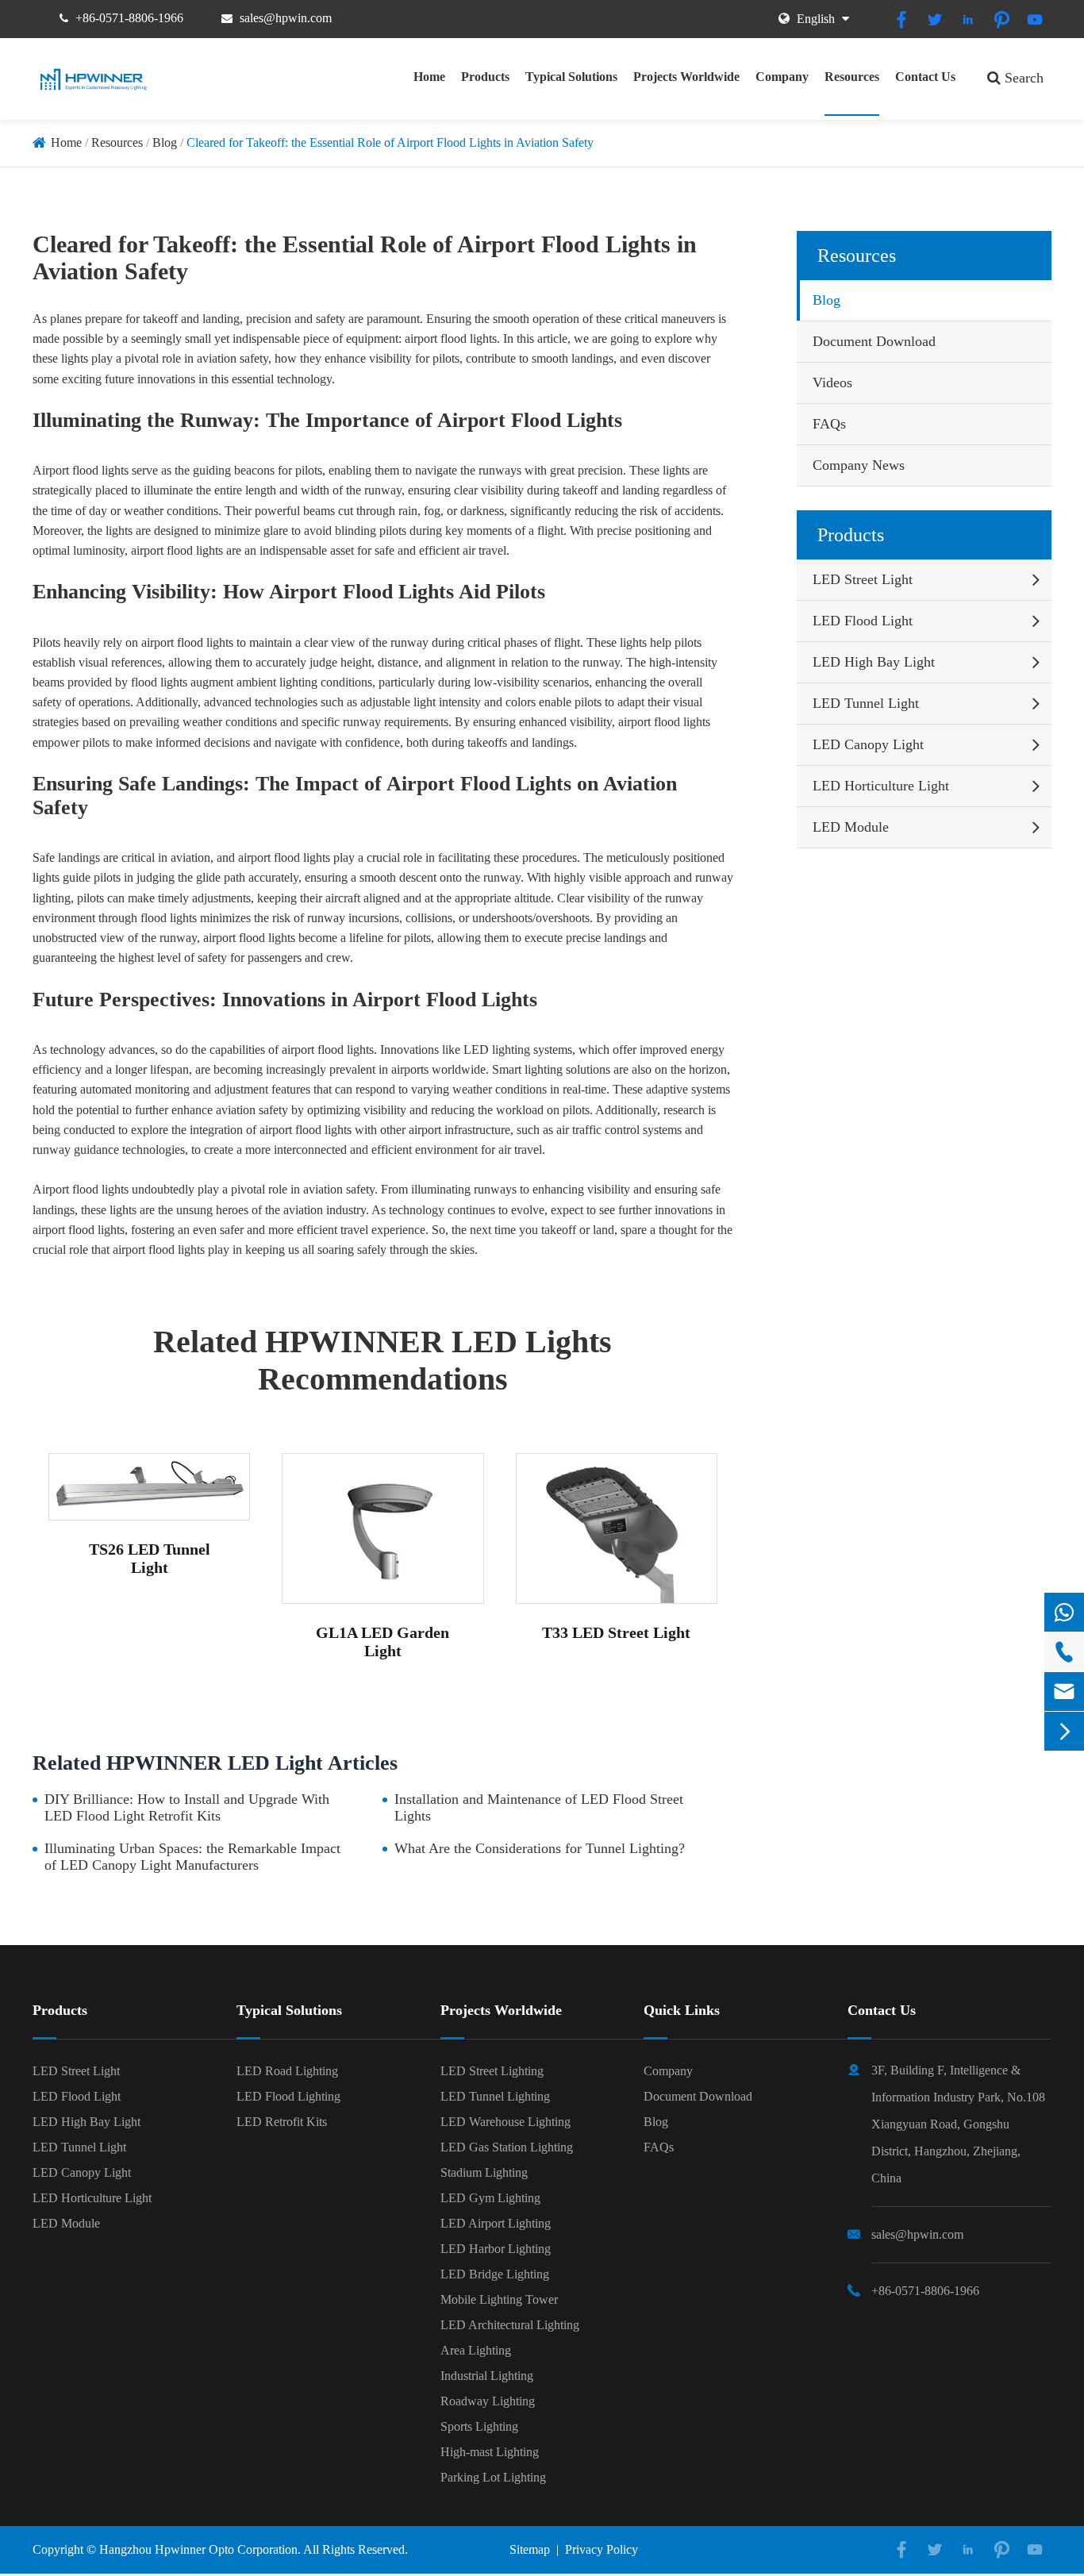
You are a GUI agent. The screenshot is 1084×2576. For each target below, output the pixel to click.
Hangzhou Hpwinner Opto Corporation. (200, 2549)
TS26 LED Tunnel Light (150, 1558)
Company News (859, 465)
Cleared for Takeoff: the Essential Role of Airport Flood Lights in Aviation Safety (390, 142)
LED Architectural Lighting (510, 2325)
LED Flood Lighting (288, 2096)
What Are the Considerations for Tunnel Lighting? (540, 1848)
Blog (165, 142)
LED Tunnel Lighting (495, 2096)
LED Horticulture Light (881, 786)
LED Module (851, 827)
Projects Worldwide (686, 77)
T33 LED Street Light (616, 1632)
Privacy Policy (602, 2549)
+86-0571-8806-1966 (129, 18)
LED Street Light (863, 579)
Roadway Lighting (488, 2401)
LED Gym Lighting (490, 2198)
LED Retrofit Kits (282, 2122)
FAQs (829, 424)
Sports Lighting (479, 2426)
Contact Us (925, 77)
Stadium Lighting (484, 2172)
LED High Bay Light (874, 662)
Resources (852, 77)
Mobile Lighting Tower (499, 2299)
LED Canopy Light (868, 744)
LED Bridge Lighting (495, 2274)
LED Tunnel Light (866, 703)
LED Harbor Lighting (496, 2249)
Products (485, 77)
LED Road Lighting (287, 2071)
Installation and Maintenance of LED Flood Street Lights (539, 1807)
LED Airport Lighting (496, 2223)
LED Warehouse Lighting (505, 2122)
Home (429, 77)
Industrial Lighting (487, 2376)
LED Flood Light (863, 621)
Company (782, 77)
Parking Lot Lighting (493, 2477)
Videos (832, 383)
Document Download (874, 341)
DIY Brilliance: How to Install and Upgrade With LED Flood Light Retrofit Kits (187, 1807)
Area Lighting (476, 2350)
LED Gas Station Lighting (507, 2147)
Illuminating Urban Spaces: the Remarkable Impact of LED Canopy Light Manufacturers (192, 1857)
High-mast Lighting (490, 2452)
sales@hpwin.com (286, 18)
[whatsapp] (1064, 1612)
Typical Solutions (571, 77)
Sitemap (530, 2549)
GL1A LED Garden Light (382, 1642)
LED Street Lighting (492, 2071)
